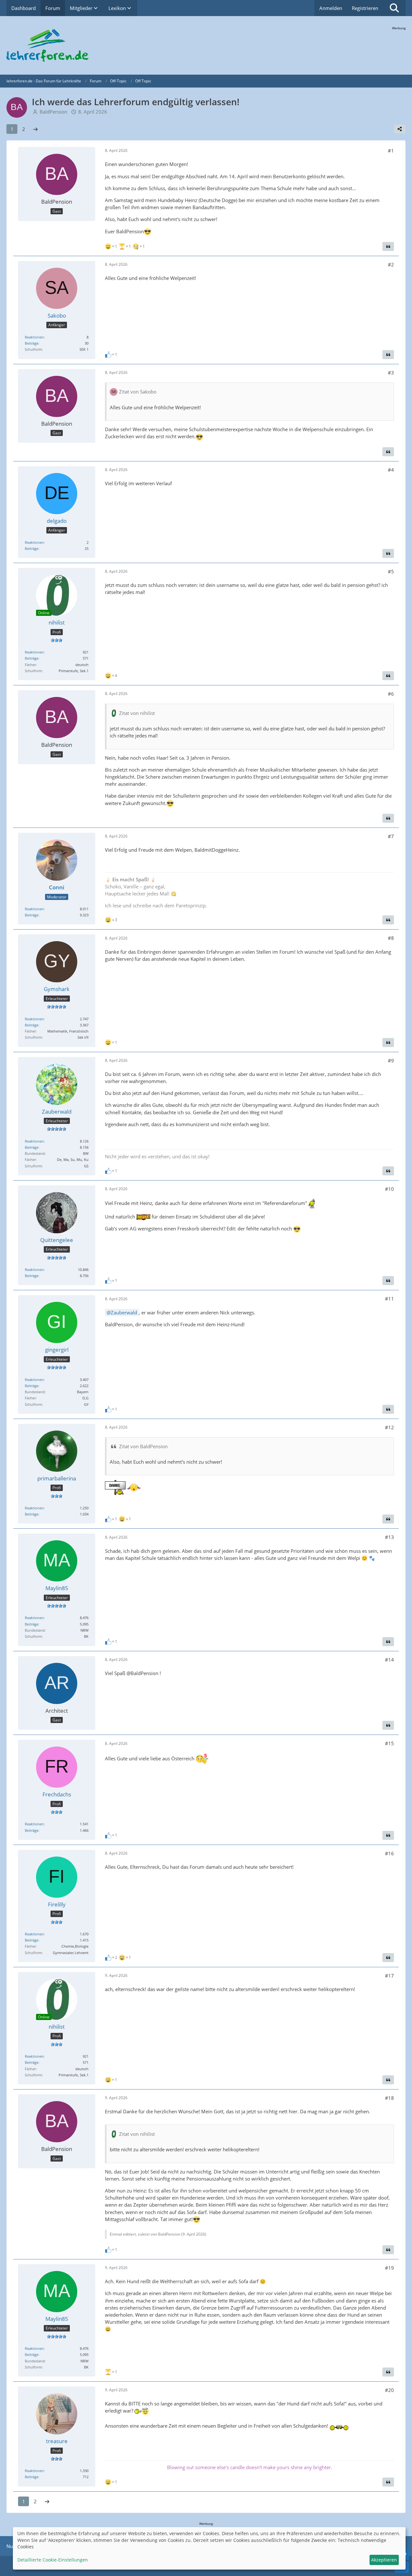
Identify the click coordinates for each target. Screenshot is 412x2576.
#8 (391, 938)
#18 (389, 2098)
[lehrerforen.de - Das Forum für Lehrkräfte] (206, 45)
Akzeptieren (384, 2560)
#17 (389, 1976)
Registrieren (365, 8)
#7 (391, 836)
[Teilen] (400, 129)
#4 (391, 470)
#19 (389, 2268)
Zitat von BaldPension (143, 1446)
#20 (389, 2390)
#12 (389, 1427)
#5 (391, 571)
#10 (389, 1189)
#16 (389, 1853)
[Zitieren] (388, 246)
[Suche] (394, 8)
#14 (389, 1660)
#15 (389, 1743)
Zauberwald (124, 1312)
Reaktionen (34, 337)
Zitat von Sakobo (138, 392)
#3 (391, 373)
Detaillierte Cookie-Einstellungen (53, 2560)
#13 (389, 1537)
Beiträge (32, 343)
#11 (389, 1299)
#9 (391, 1061)
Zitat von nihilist (137, 713)
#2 (391, 264)
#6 (391, 694)
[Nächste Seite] (35, 129)
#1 (391, 151)
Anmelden (331, 8)
